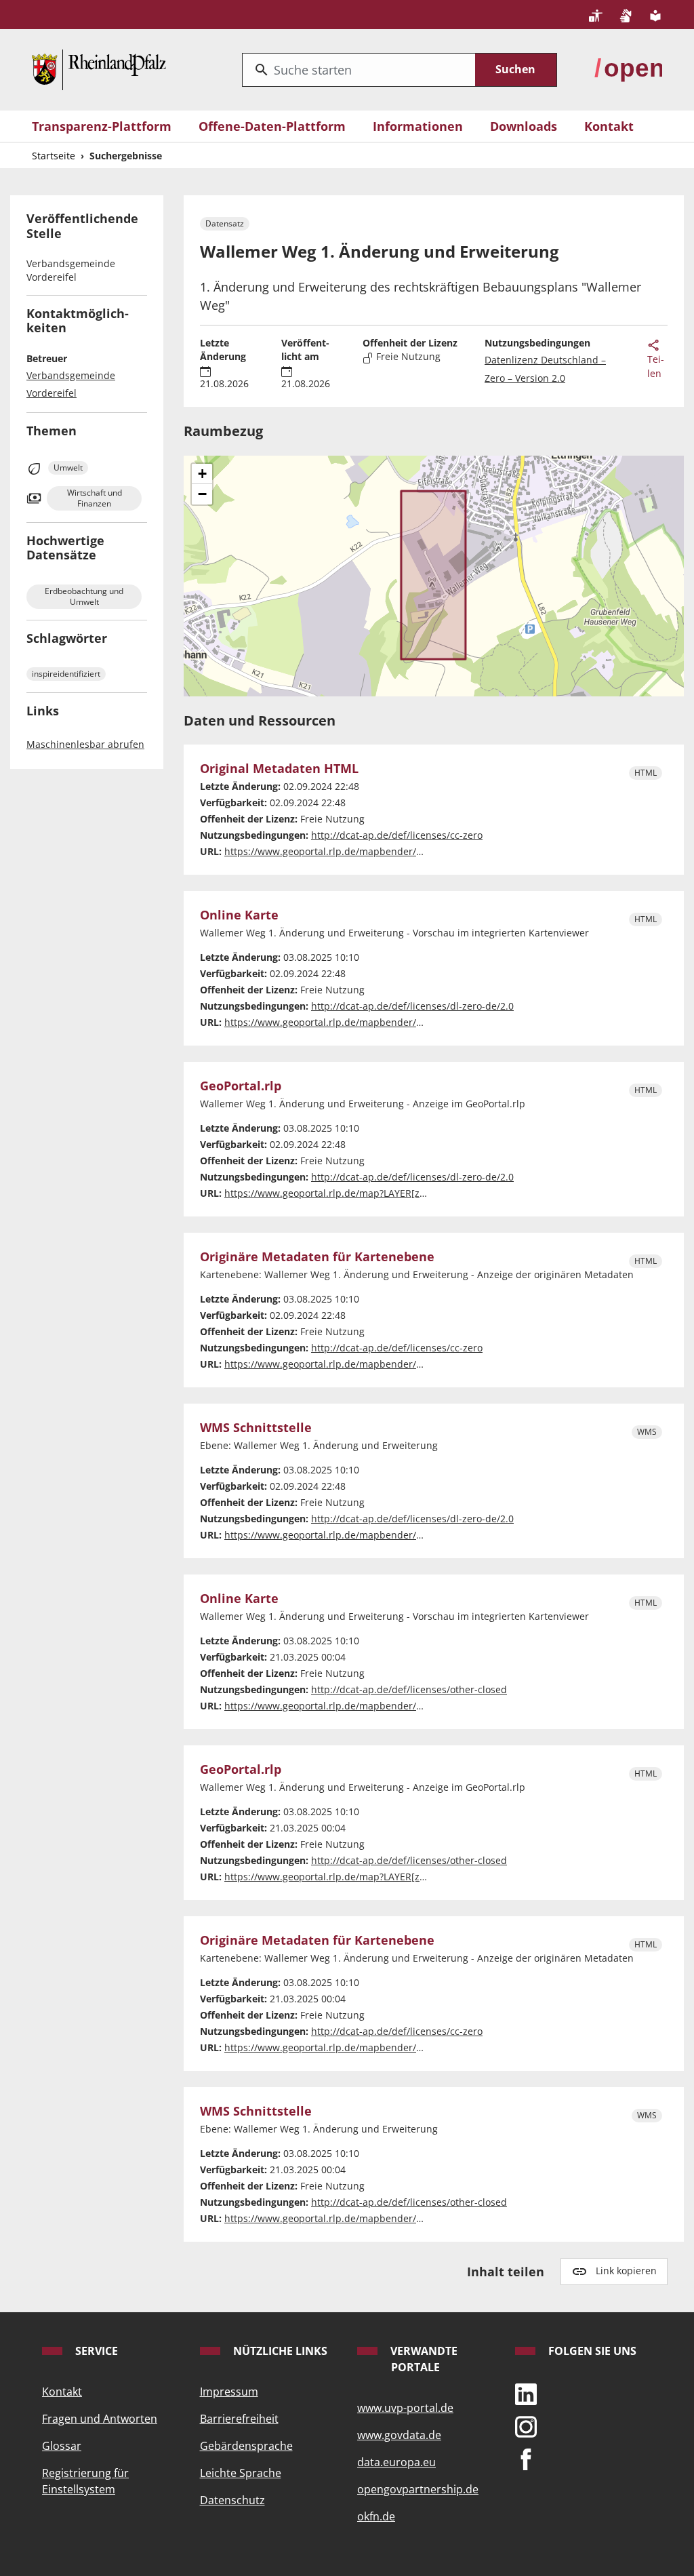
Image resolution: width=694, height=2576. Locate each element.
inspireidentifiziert (66, 674)
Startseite (54, 156)
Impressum (229, 2392)
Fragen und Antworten (100, 2419)
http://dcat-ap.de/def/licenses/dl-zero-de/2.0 (412, 1006)
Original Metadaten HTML (279, 769)
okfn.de (376, 2516)
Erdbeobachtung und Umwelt (84, 596)
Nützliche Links (279, 2351)
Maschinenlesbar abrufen (85, 744)
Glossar (62, 2446)
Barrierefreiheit (239, 2419)
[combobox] (359, 70)
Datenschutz (232, 2500)
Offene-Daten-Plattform (272, 126)
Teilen (656, 366)
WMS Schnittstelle (256, 1428)
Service (95, 2351)
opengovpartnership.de (418, 2489)
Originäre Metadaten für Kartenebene (317, 1257)
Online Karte (239, 915)
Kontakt (609, 126)
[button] (202, 474)
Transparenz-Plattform (102, 126)
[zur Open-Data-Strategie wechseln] (628, 68)
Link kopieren (626, 2271)
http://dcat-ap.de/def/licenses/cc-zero (397, 835)
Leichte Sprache (241, 2473)
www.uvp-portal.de (405, 2408)
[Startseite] (99, 68)
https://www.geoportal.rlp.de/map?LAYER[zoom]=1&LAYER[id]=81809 (380, 1193)
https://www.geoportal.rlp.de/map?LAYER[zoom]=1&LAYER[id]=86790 (380, 1877)
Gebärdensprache (246, 2446)
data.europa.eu (396, 2462)
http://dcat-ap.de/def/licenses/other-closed (409, 1689)
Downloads (524, 126)
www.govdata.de (399, 2435)
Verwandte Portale (423, 2359)
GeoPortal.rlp (241, 1086)
